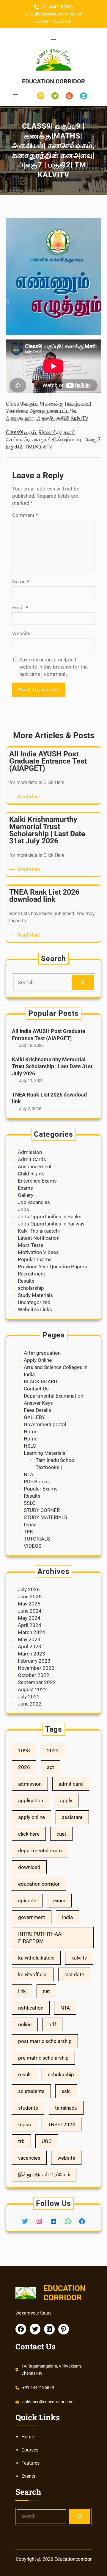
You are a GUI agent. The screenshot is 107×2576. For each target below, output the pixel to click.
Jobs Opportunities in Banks (50, 1217)
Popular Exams (35, 1259)
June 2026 (30, 1597)
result (25, 2074)
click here (29, 1834)
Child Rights (31, 1174)
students (28, 2108)
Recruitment (32, 1274)
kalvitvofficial (33, 1974)
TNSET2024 (62, 2125)
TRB (28, 1532)
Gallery (26, 1195)
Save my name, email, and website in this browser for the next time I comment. (53, 667)
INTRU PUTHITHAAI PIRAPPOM (40, 1938)
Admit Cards (32, 1159)
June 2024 (30, 1611)
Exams (25, 1188)
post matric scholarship (45, 2041)
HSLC (30, 1446)
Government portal (45, 1424)
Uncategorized (34, 1302)
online (25, 2024)
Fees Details (37, 1410)
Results (26, 1281)
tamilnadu (66, 2108)
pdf (52, 2024)
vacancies (29, 2158)
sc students (31, 2091)
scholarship (31, 1288)
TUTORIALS (37, 1539)
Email (20, 608)
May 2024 (29, 1618)
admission (30, 1784)
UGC (47, 2141)
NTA (29, 1474)
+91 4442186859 (57, 7)
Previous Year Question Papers (52, 1267)
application (31, 1801)
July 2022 (29, 1697)
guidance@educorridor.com (57, 14)
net (46, 1991)
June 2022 (30, 1704)
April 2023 (30, 1647)
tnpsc (30, 1524)
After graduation (42, 1353)
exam (59, 1901)
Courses (30, 2450)
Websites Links (35, 1309)
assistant (72, 1817)
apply (66, 1801)
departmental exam (40, 1851)
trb (21, 2141)
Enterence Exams (37, 1181)
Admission (30, 1152)
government (32, 1917)
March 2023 (32, 1654)
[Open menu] (53, 38)
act (51, 1767)
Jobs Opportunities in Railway (51, 1224)
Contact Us (36, 1389)
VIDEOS (33, 1546)
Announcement (35, 1166)
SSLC (30, 1503)
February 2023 (34, 1661)
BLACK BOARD (40, 1382)
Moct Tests (31, 1245)
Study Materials (35, 1295)
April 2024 (30, 1625)
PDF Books (36, 1482)
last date (74, 1974)
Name (21, 582)
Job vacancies (34, 1202)
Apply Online (38, 1360)
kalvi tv (79, 1958)
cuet (61, 1834)
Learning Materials (45, 1453)
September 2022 (37, 1682)
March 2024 (32, 1632)
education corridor (39, 1884)
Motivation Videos (38, 1252)
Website (21, 633)
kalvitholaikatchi (36, 1958)
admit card (71, 1784)
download (29, 1867)
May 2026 (29, 1604)
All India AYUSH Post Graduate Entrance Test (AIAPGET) (49, 1035)
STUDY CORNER (42, 1510)
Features (30, 2463)
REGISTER (62, 21)
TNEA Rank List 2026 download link (49, 1098)
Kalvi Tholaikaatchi (39, 1231)
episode (27, 1901)
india (67, 1917)
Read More (30, 797)
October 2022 (34, 1675)
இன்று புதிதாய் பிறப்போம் (44, 2175)
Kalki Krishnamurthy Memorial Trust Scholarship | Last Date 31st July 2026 (52, 1066)
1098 (24, 1750)
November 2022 (36, 1668)
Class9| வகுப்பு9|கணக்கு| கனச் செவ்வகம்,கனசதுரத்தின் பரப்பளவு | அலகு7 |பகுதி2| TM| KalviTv (53, 439)
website (66, 2158)
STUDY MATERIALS (45, 1517)
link (22, 1991)
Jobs (23, 1209)
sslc (66, 2091)
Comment (25, 515)
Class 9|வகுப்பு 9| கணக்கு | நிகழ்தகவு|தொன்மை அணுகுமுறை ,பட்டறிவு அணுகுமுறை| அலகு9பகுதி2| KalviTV (48, 411)
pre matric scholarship (43, 2058)
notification (31, 2008)
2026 (24, 1767)
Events (28, 2476)
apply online (32, 1817)
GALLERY (34, 1417)
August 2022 (32, 1689)
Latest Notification (39, 1238)
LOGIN (42, 21)
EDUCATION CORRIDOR (53, 81)
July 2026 (29, 1589)
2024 (53, 1750)
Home (31, 1432)
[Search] (83, 982)
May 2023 (29, 1639)
